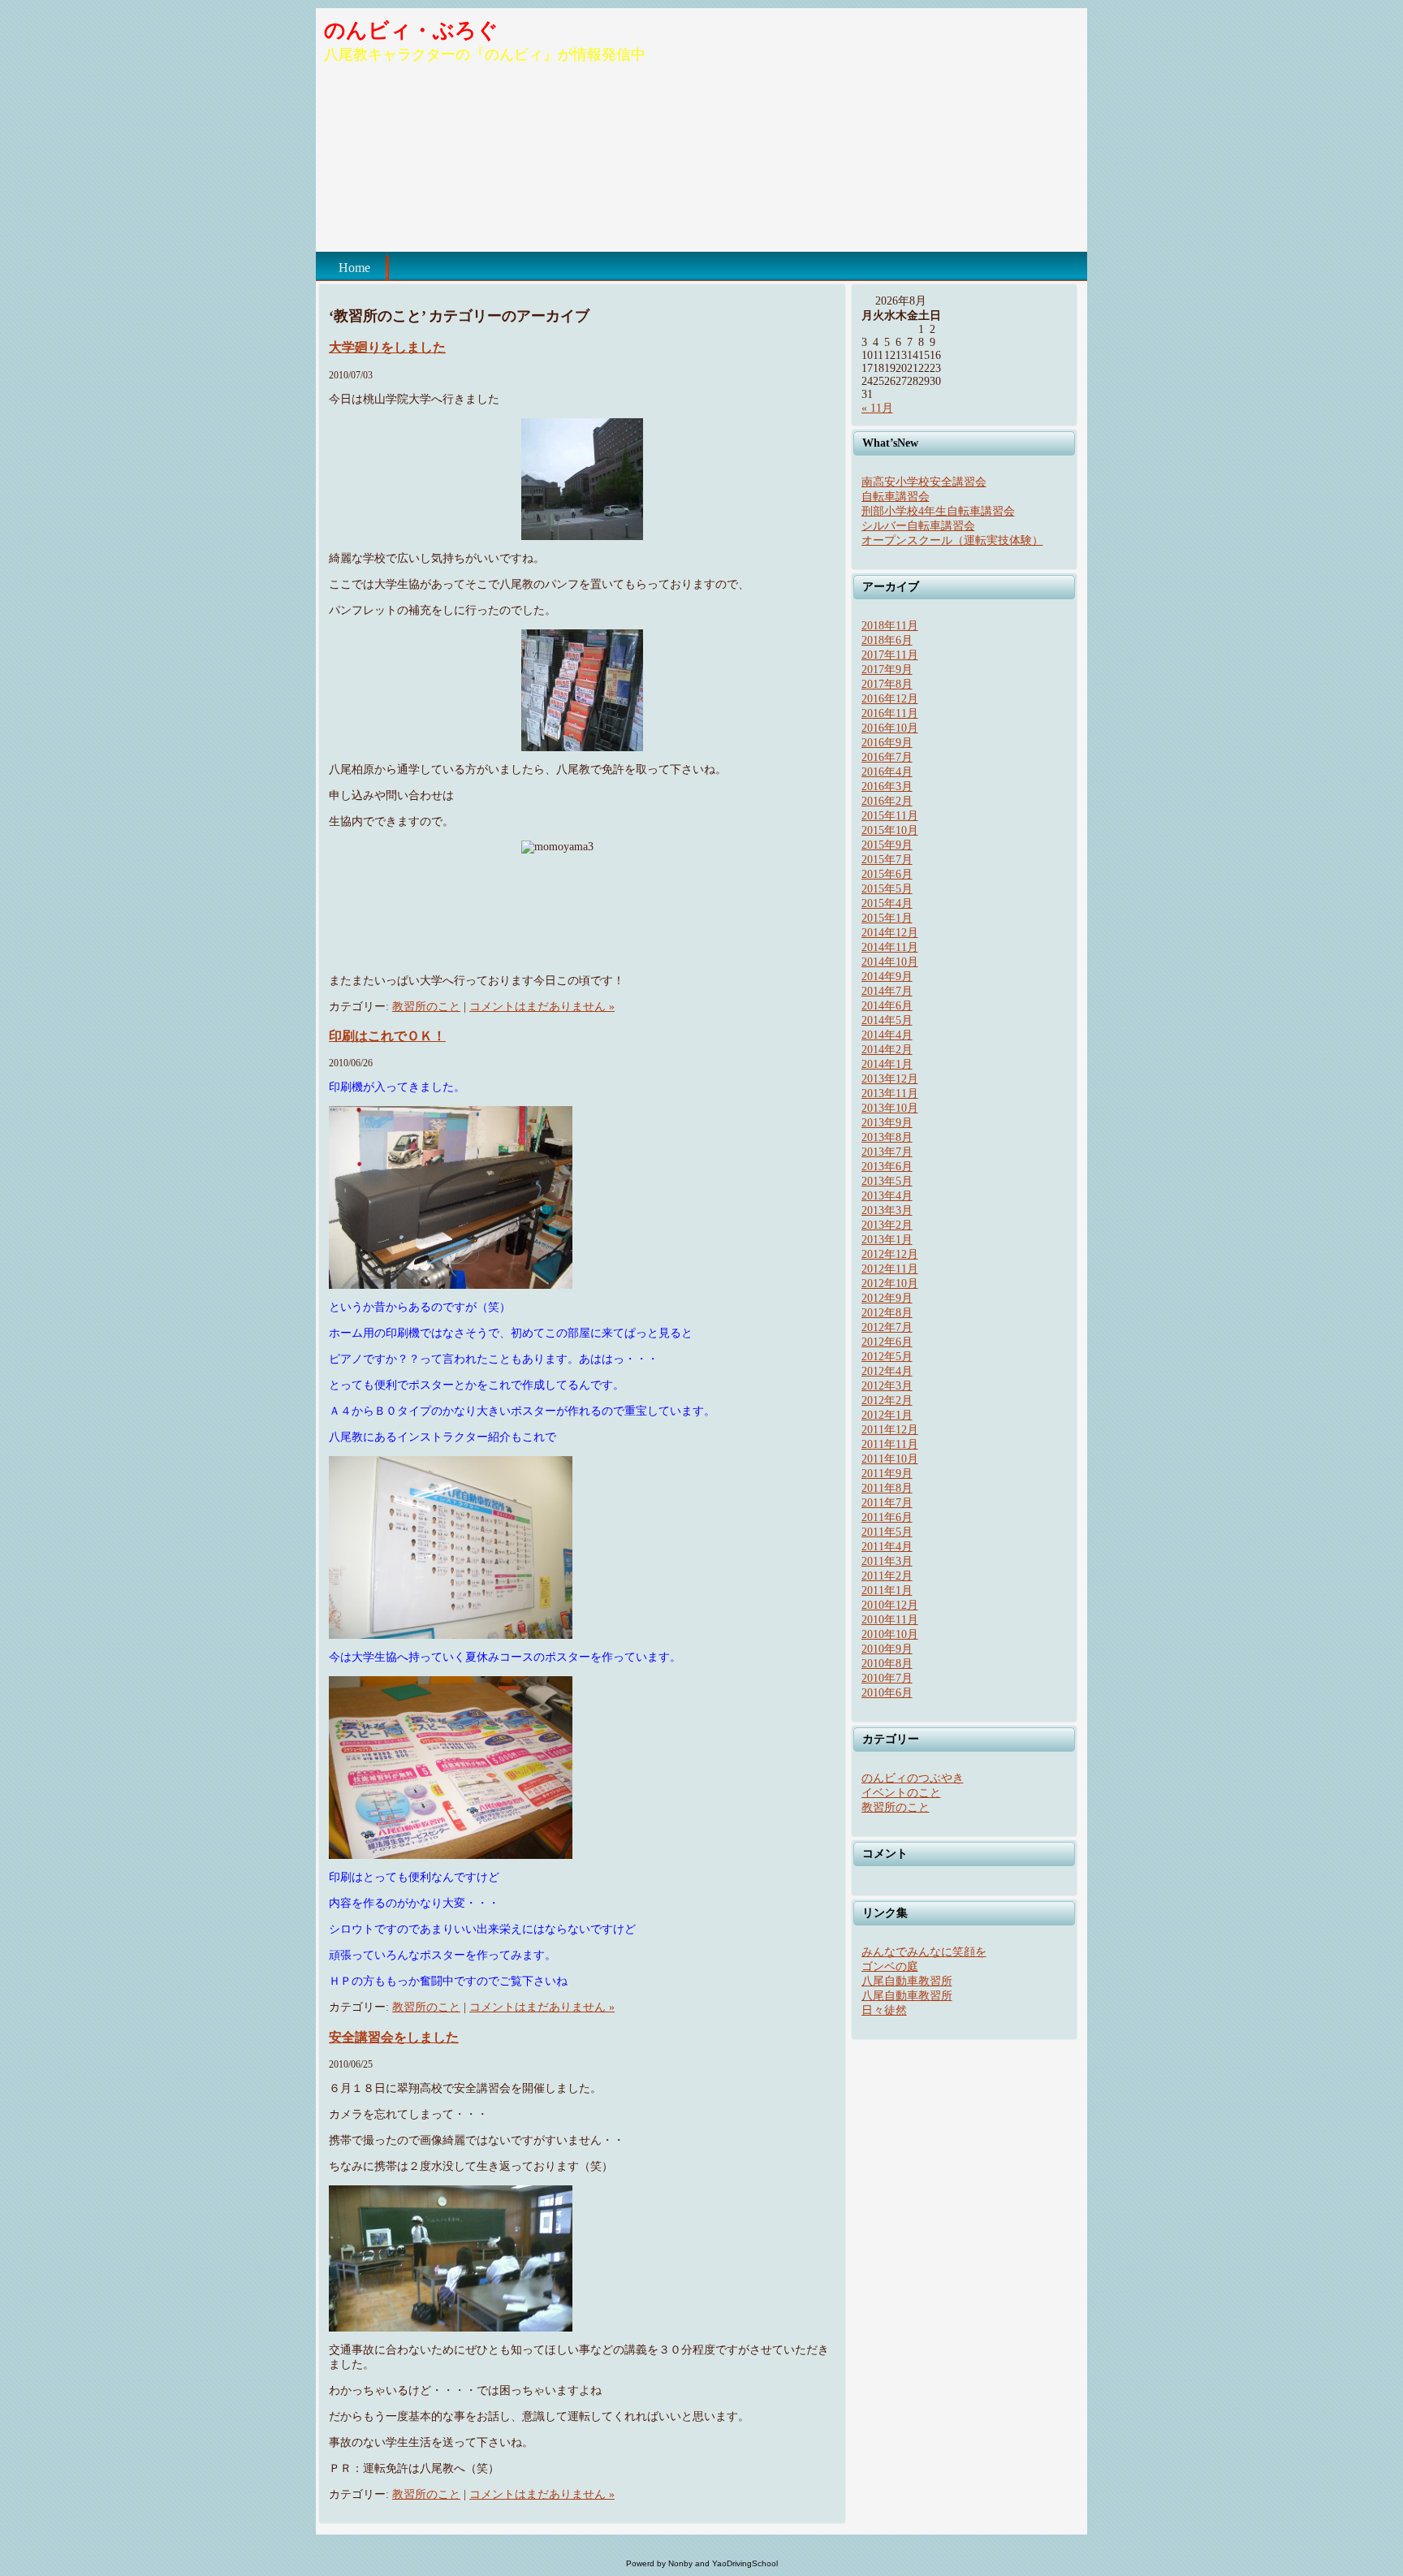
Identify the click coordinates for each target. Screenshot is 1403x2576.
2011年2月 (887, 1576)
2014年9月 (887, 977)
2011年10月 (890, 1459)
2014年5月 (887, 1020)
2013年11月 (890, 1094)
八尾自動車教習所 (907, 1981)
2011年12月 (890, 1430)
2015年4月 (887, 903)
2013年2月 (887, 1225)
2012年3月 (887, 1386)
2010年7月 (887, 1678)
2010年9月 (887, 1649)
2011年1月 (887, 1591)
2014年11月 (890, 947)
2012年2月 (887, 1400)
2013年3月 (887, 1210)
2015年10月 (890, 830)
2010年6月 (887, 1693)
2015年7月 (887, 860)
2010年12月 (890, 1605)
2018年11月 (890, 626)
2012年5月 (887, 1357)
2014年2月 (887, 1050)
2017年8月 (887, 684)
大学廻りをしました (387, 347)
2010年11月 (890, 1620)
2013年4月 (887, 1196)
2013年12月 (890, 1079)
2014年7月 (887, 991)
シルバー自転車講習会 (918, 526)
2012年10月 (890, 1284)
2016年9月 (887, 743)
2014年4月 (887, 1035)
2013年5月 (887, 1181)
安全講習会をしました (394, 2037)
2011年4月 (887, 1547)
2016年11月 (890, 713)
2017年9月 (887, 670)
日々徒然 (884, 2010)
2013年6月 (887, 1167)
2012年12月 (890, 1254)
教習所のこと (426, 1007)
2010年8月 (887, 1664)
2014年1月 (887, 1064)
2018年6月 (887, 640)
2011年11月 (890, 1444)
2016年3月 (887, 787)
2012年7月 (887, 1327)
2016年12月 (890, 699)
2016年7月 (887, 757)
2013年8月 (887, 1137)
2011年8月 (887, 1488)
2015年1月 (887, 918)
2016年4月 (887, 772)
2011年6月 (887, 1517)
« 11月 (877, 408)
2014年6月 (887, 1006)
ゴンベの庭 (890, 1967)
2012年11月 (890, 1269)
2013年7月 (887, 1152)
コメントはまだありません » (542, 1007)
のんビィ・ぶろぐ (411, 30)
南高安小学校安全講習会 (924, 482)
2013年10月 (890, 1108)
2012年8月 (887, 1313)
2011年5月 (887, 1532)
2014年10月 (890, 962)
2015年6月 (887, 874)
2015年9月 (887, 845)
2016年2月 (887, 801)
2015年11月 (890, 816)
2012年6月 (887, 1342)
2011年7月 (887, 1503)
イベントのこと (901, 1793)
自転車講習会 (896, 497)
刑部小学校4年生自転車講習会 (938, 511)
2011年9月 (887, 1474)
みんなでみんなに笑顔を (924, 1952)
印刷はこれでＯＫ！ (387, 1036)
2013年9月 (887, 1123)
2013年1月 (887, 1240)
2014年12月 (890, 933)
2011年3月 (887, 1561)
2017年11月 (890, 655)
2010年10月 (890, 1634)
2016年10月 (890, 728)
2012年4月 (887, 1371)
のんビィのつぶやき (913, 1778)
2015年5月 (887, 889)
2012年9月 (887, 1298)
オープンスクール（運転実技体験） (952, 540)
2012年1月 (887, 1415)
